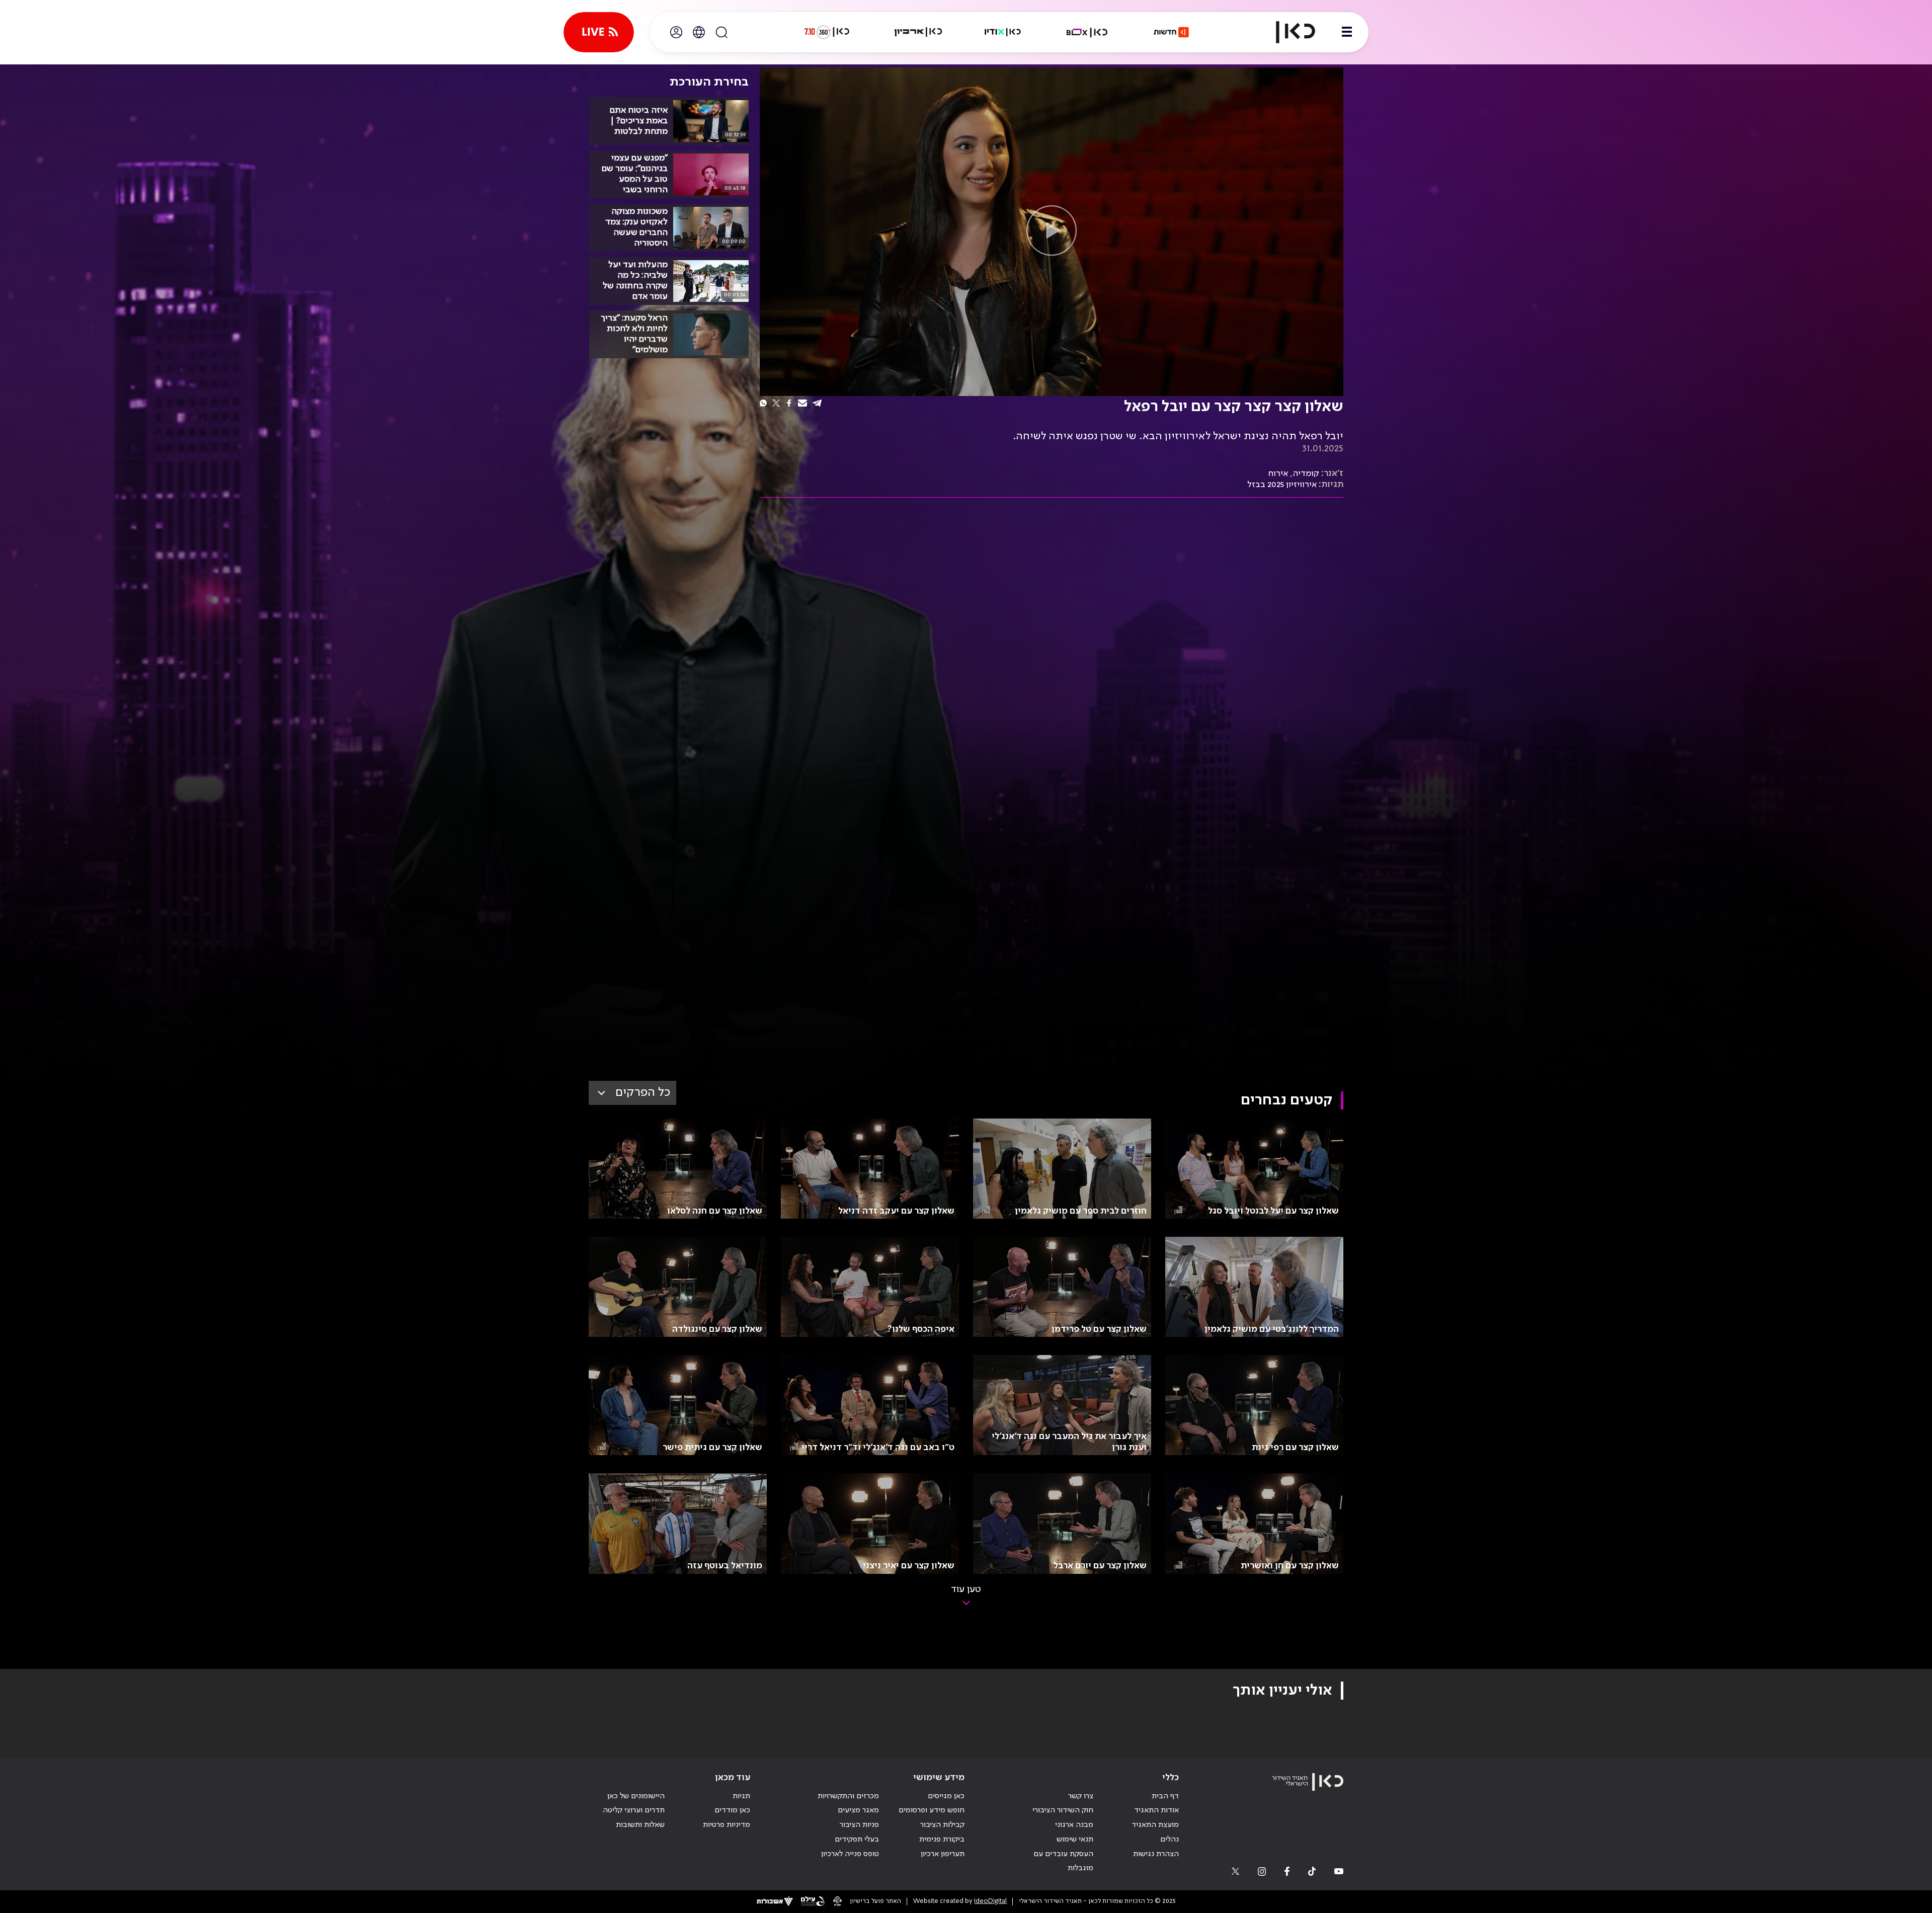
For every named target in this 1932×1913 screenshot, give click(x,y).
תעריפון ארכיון (943, 1854)
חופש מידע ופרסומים (932, 1810)
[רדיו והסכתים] (1003, 32)
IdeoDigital (990, 1901)
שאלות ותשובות (640, 1825)
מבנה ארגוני (1074, 1825)
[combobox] (632, 1093)
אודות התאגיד (1156, 1810)
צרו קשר (1081, 1796)
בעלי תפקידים (857, 1840)
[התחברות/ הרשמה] (676, 32)
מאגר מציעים (858, 1810)
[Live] (599, 32)
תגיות (741, 1796)
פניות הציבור (859, 1825)
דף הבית (1165, 1796)
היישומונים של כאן (636, 1796)
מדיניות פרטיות (727, 1825)
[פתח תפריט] (1347, 32)
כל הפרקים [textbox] (643, 1093)
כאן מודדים (732, 1810)
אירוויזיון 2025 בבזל (1282, 485)
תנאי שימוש (1075, 1840)
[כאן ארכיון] (918, 32)
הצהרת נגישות (1156, 1854)
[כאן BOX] (1087, 32)
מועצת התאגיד (1155, 1825)
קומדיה (1306, 473)
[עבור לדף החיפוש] (721, 32)
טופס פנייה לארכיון (850, 1854)
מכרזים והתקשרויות (848, 1796)
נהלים (1170, 1840)
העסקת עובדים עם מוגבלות (1063, 1861)
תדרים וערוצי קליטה (634, 1810)
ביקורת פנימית (942, 1840)
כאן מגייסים (946, 1796)
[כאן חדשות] (1171, 32)
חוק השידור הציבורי (1063, 1810)
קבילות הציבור (942, 1825)
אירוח (1278, 473)
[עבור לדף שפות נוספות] (699, 32)
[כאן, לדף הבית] (1287, 32)
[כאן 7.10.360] (827, 32)
